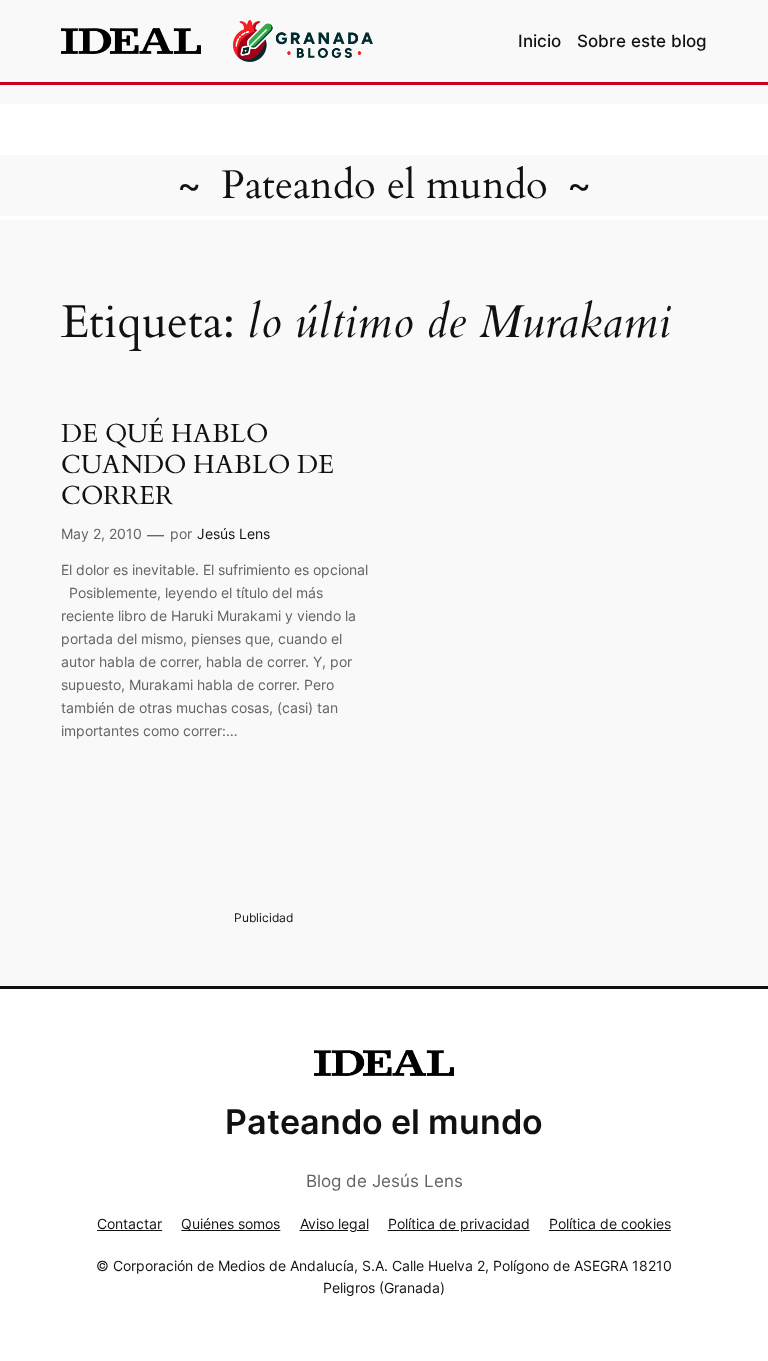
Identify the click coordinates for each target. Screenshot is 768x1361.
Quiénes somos (230, 1223)
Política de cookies (610, 1223)
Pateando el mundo (384, 185)
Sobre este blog (642, 41)
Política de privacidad (459, 1223)
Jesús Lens (233, 533)
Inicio (539, 41)
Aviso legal (334, 1223)
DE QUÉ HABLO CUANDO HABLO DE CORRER (197, 465)
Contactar (129, 1223)
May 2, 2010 (101, 533)
